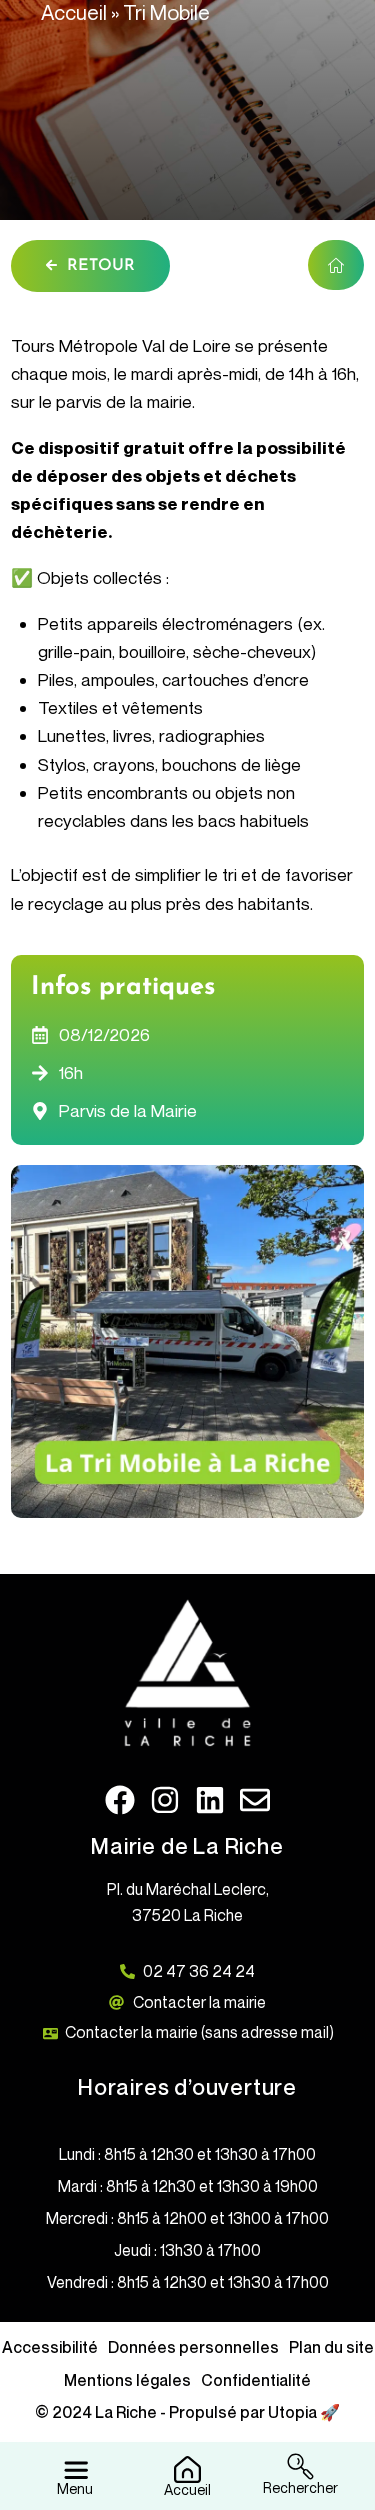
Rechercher (300, 2487)
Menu (75, 2488)
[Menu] (75, 2464)
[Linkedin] (210, 1800)
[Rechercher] (300, 2464)
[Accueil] (187, 2467)
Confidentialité (256, 2380)
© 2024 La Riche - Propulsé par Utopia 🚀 (187, 2412)
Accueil (74, 12)
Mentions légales (127, 2380)
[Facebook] (120, 1800)
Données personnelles (193, 2347)
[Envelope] (255, 1800)
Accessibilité (50, 2347)
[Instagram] (165, 1800)
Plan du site (331, 2347)
